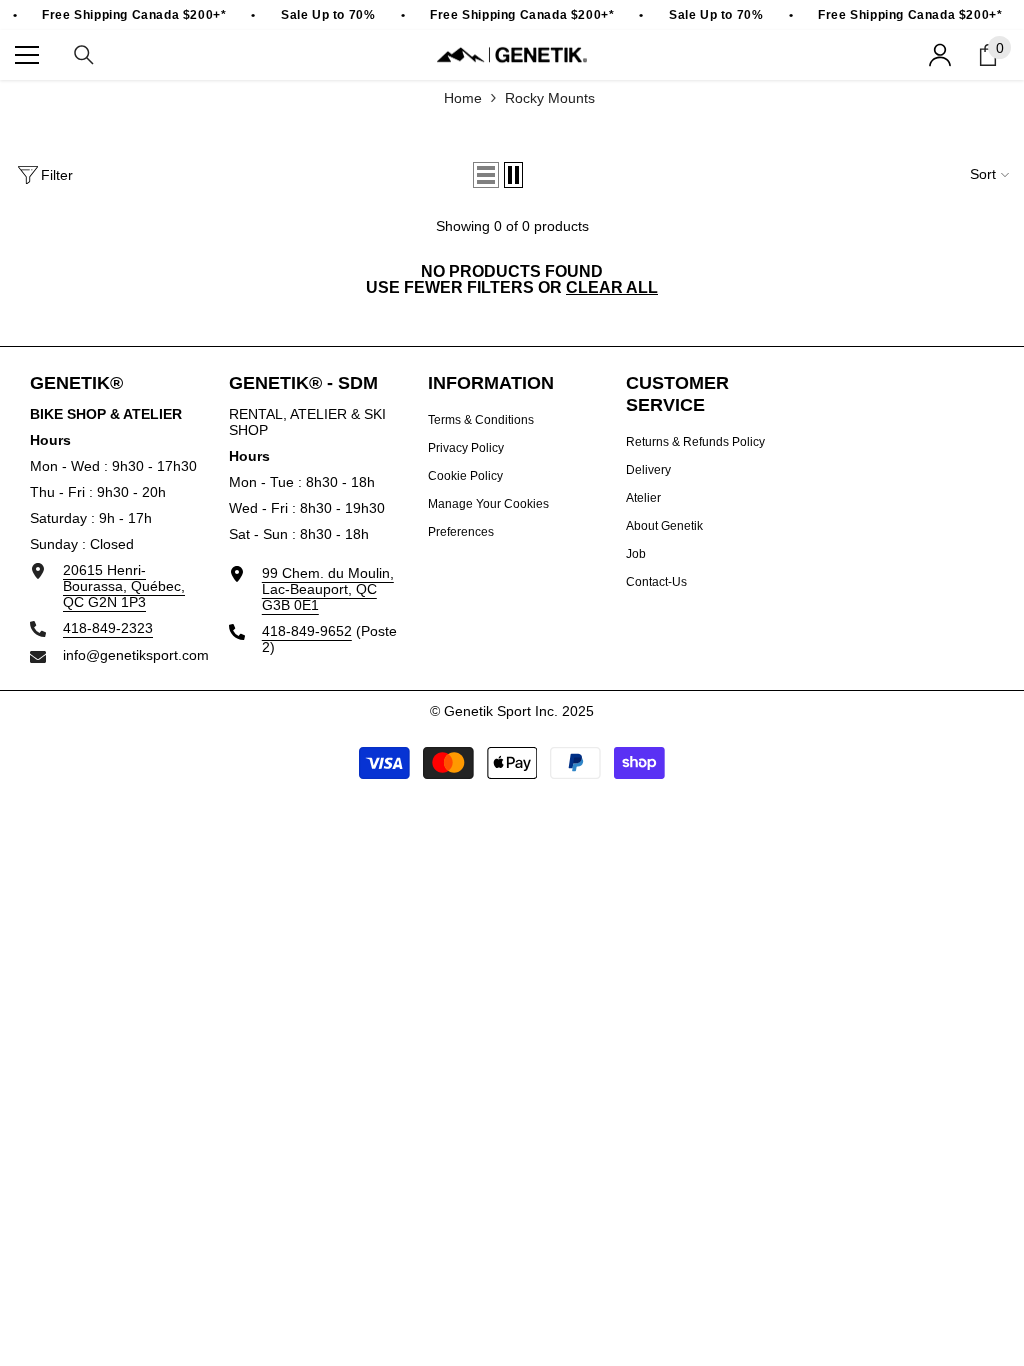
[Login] (940, 55)
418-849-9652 (307, 631)
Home (463, 98)
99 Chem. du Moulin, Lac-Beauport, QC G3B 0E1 (328, 589)
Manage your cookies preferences (488, 518)
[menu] (27, 55)
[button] (486, 175)
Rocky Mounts (550, 98)
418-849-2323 (108, 628)
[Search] (84, 55)
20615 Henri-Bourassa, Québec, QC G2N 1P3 (124, 586)
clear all (612, 288)
